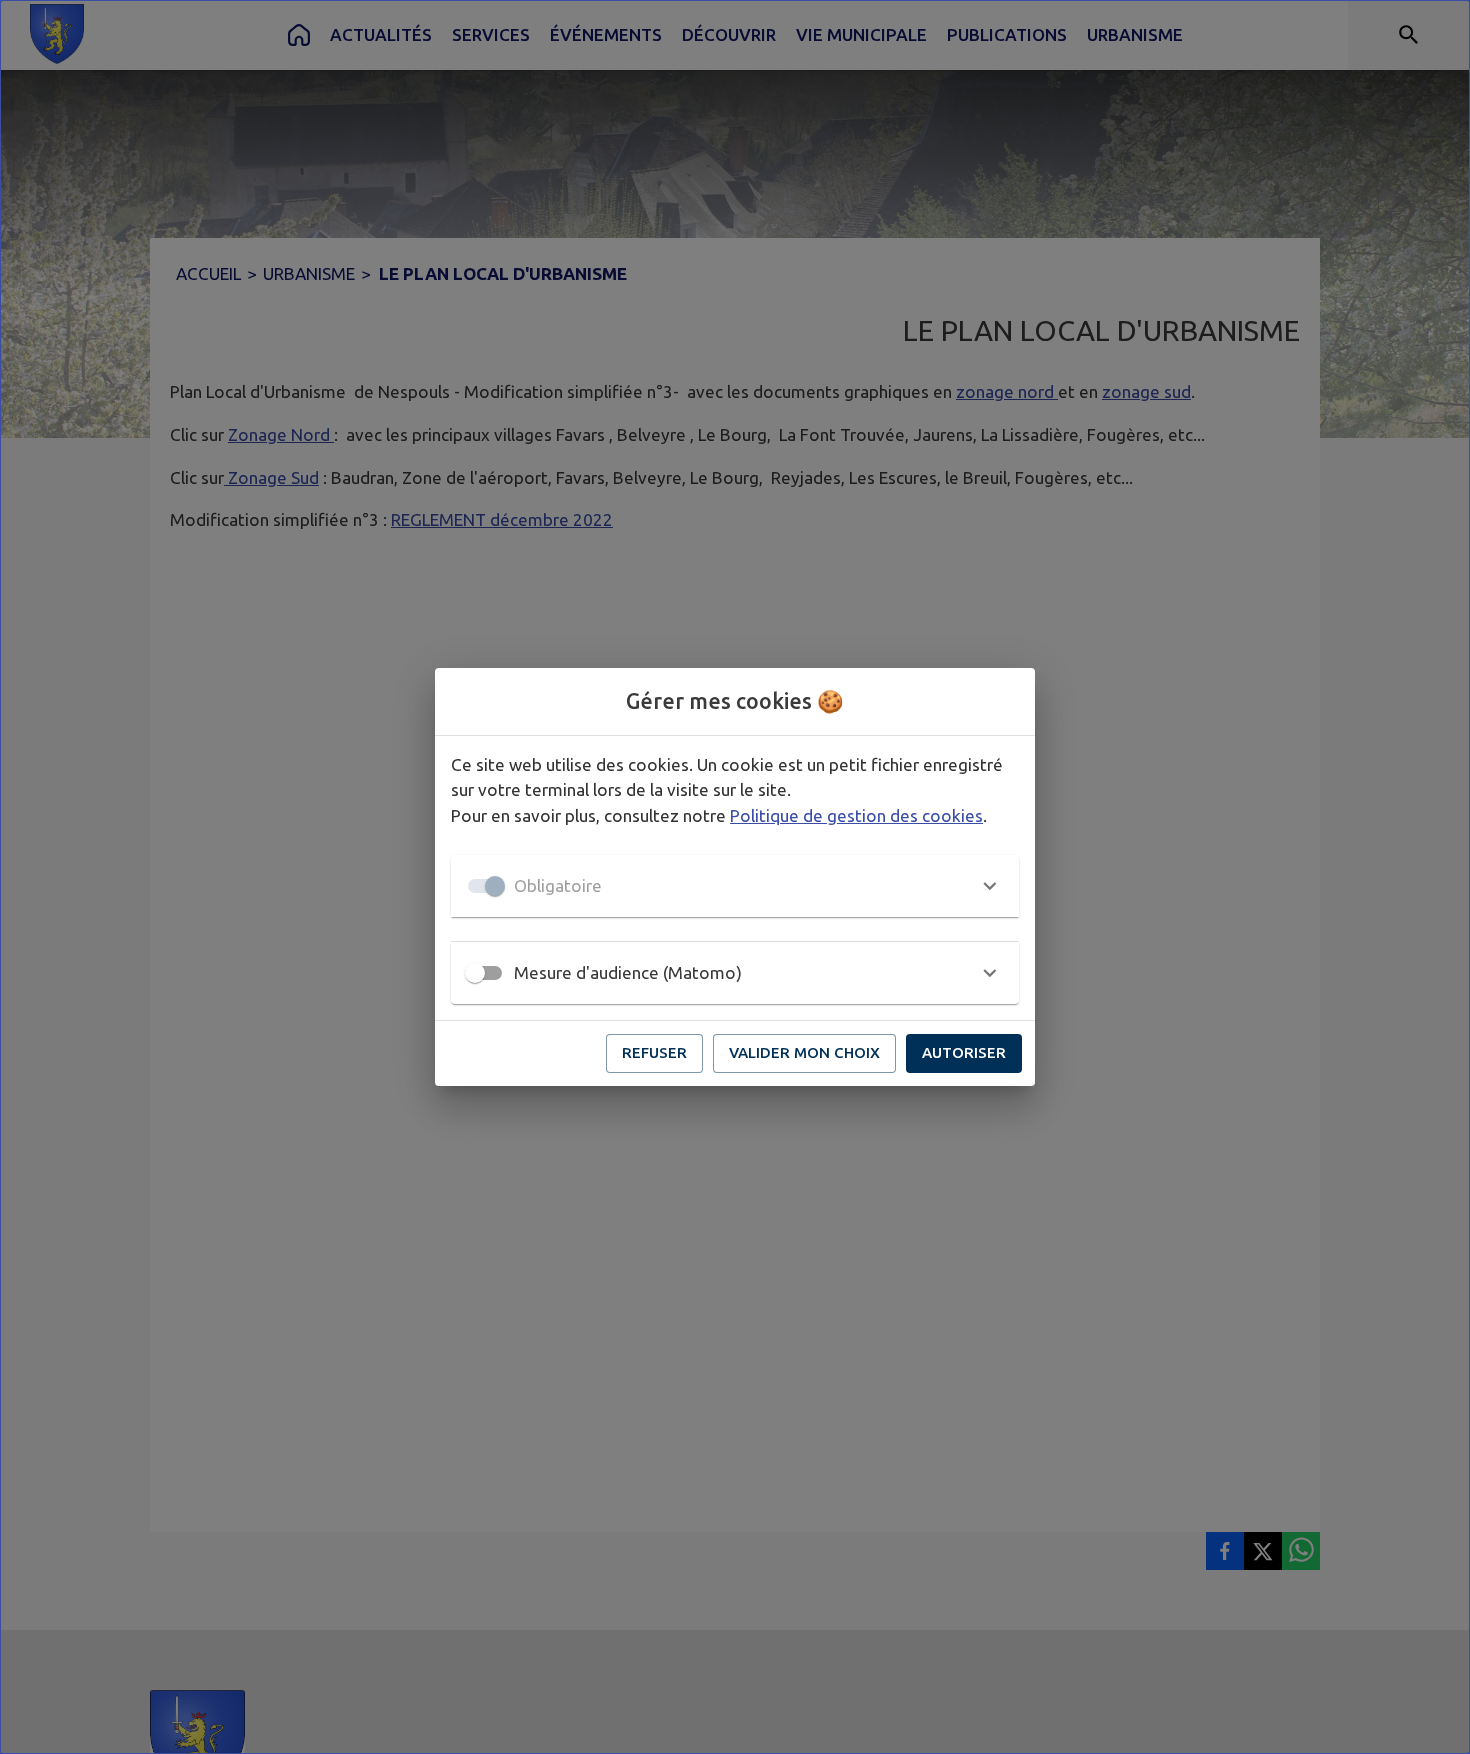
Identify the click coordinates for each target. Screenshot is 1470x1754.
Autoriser (964, 1052)
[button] (735, 886)
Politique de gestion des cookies (856, 815)
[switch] (475, 973)
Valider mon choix (804, 1052)
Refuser (654, 1052)
